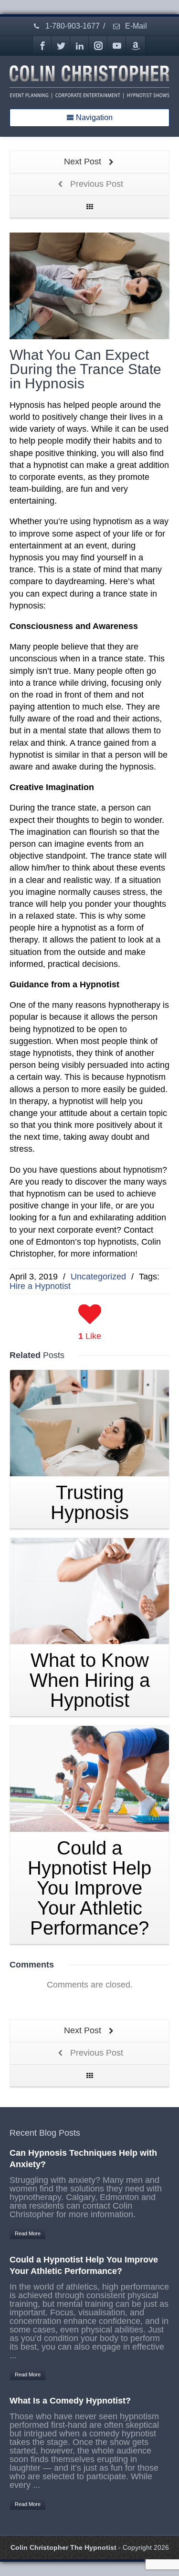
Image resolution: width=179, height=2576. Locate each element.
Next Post (84, 162)
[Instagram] (98, 46)
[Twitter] (61, 46)
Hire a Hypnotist (40, 1286)
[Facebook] (42, 46)
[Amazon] (136, 46)
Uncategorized (98, 1277)
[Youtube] (117, 46)
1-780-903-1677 (72, 26)
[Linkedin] (80, 46)
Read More (28, 2233)
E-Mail (135, 26)
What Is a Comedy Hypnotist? (70, 2401)
